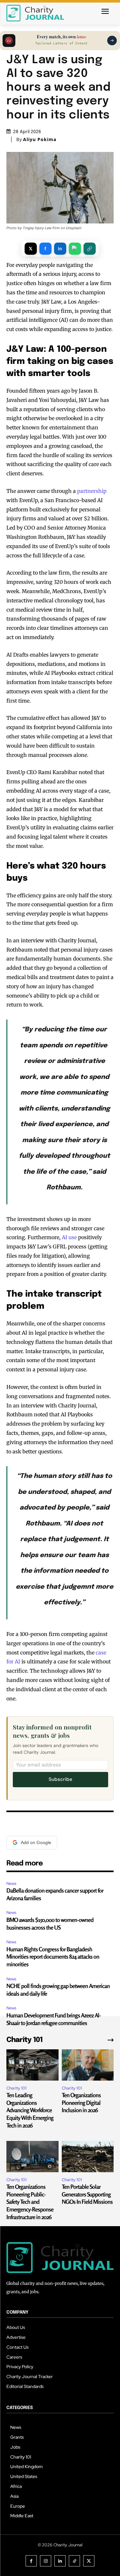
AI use (69, 1237)
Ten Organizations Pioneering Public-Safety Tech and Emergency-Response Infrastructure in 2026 (30, 2202)
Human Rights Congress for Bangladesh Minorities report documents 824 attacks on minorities (53, 1957)
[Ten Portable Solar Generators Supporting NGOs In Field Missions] (88, 2157)
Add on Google (36, 1842)
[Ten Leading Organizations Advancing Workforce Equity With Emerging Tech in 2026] (32, 2065)
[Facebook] (31, 2561)
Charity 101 (16, 2088)
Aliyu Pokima (40, 139)
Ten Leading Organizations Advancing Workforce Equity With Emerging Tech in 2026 (30, 2110)
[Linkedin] (60, 2561)
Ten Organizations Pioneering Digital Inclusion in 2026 (81, 2102)
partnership (92, 491)
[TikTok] (74, 2561)
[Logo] (35, 13)
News (11, 1883)
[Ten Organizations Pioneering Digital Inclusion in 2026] (88, 2065)
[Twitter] (89, 2561)
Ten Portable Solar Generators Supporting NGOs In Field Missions (87, 2194)
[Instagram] (46, 2561)
